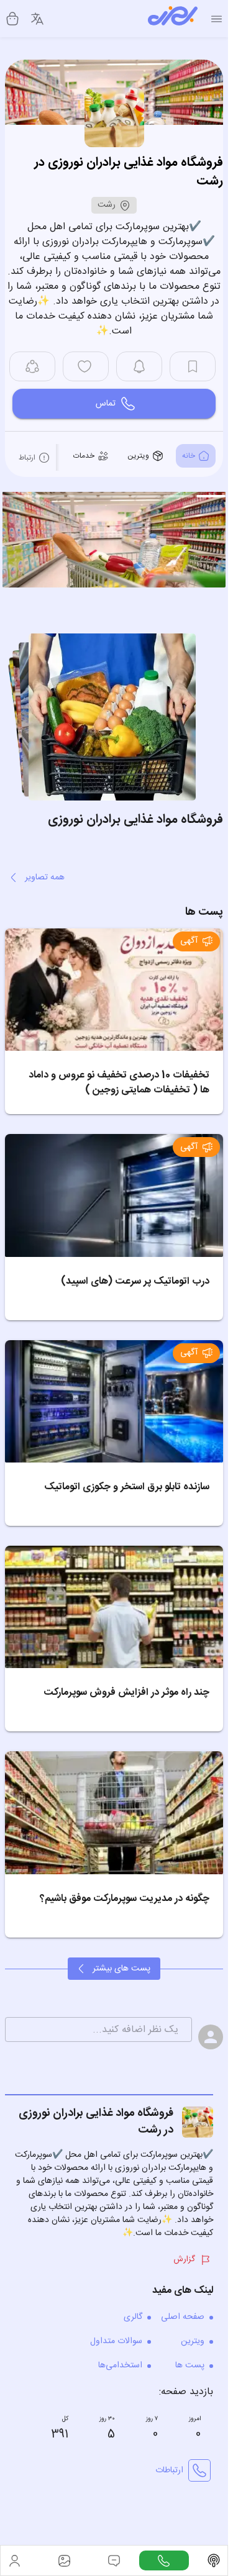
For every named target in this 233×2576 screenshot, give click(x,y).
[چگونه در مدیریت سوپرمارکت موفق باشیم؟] (114, 1809)
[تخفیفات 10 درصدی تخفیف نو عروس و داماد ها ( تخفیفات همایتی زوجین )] (114, 986)
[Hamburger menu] (217, 19)
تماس (106, 404)
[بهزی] (173, 19)
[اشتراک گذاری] (32, 366)
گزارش (184, 2256)
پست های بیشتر (121, 1965)
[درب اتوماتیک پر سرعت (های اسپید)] (114, 1191)
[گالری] (65, 2560)
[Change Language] (37, 19)
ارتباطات (169, 2467)
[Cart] (12, 19)
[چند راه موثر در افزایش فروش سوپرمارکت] (114, 1603)
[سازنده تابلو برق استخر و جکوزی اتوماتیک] (114, 1398)
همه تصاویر (45, 874)
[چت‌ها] (164, 2560)
